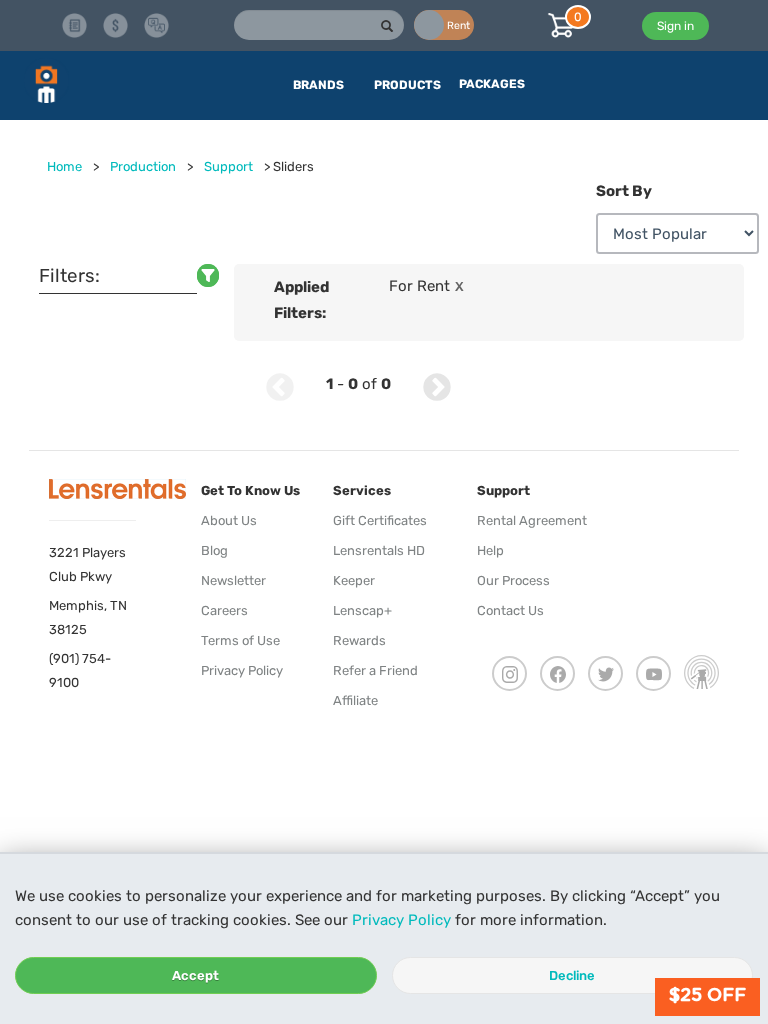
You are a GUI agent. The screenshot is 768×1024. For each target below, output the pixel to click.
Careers (224, 610)
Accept (195, 975)
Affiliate (355, 700)
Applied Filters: (301, 300)
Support (228, 166)
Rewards (359, 640)
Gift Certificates (380, 520)
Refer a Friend (375, 670)
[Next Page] (437, 384)
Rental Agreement (532, 520)
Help (490, 550)
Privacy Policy (401, 920)
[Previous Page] (280, 384)
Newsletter (233, 580)
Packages (492, 84)
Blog (214, 550)
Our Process (513, 580)
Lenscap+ (362, 610)
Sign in (675, 26)
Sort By (624, 191)
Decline (572, 975)
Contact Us (510, 610)
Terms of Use (240, 640)
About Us (229, 520)
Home (64, 166)
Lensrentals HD (379, 550)
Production (143, 166)
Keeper (354, 580)
